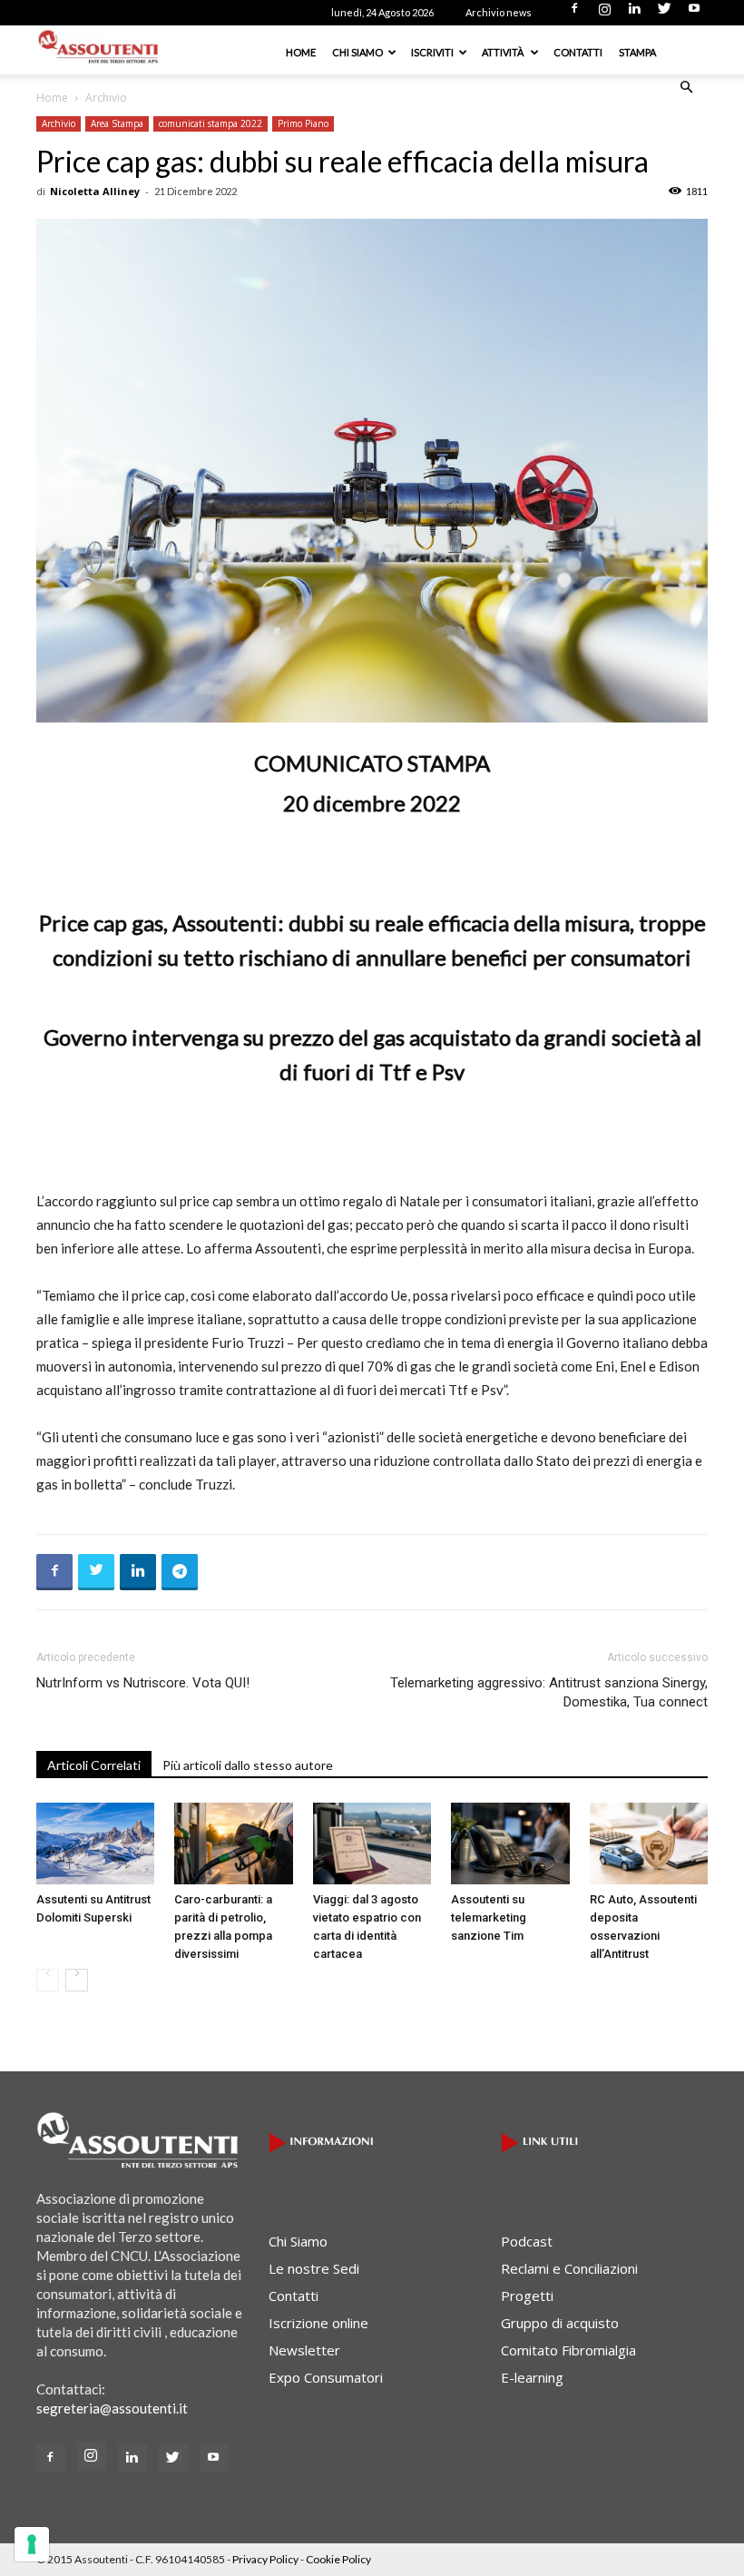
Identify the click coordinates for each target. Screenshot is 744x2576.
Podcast (527, 2241)
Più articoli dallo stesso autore (248, 1765)
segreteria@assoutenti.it (112, 2408)
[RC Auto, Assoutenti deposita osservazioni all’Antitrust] (649, 1844)
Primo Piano (303, 123)
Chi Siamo (357, 52)
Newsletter (304, 2350)
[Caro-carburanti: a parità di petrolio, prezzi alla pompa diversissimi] (233, 1844)
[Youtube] (694, 14)
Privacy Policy (265, 2559)
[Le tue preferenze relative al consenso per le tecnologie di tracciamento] (32, 2544)
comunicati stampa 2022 (210, 123)
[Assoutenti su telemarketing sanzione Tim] (510, 1844)
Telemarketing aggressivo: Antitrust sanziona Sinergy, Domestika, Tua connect (549, 1692)
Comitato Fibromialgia (568, 2350)
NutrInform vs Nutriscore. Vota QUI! (143, 1683)
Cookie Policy (338, 2559)
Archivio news (499, 12)
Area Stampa (117, 123)
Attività (504, 52)
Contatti (578, 52)
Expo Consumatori (326, 2377)
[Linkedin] (634, 14)
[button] (686, 87)
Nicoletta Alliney (95, 191)
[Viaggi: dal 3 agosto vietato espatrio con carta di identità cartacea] (372, 1844)
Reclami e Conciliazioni (569, 2268)
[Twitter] (664, 14)
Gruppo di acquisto (560, 2323)
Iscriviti (432, 52)
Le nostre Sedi (314, 2268)
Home (301, 52)
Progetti (527, 2296)
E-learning (532, 2377)
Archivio (59, 123)
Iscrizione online (318, 2323)
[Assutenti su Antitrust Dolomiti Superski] (95, 1844)
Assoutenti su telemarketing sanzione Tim (489, 1917)
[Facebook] (574, 14)
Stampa (637, 52)
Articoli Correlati (94, 1765)
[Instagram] (604, 14)
